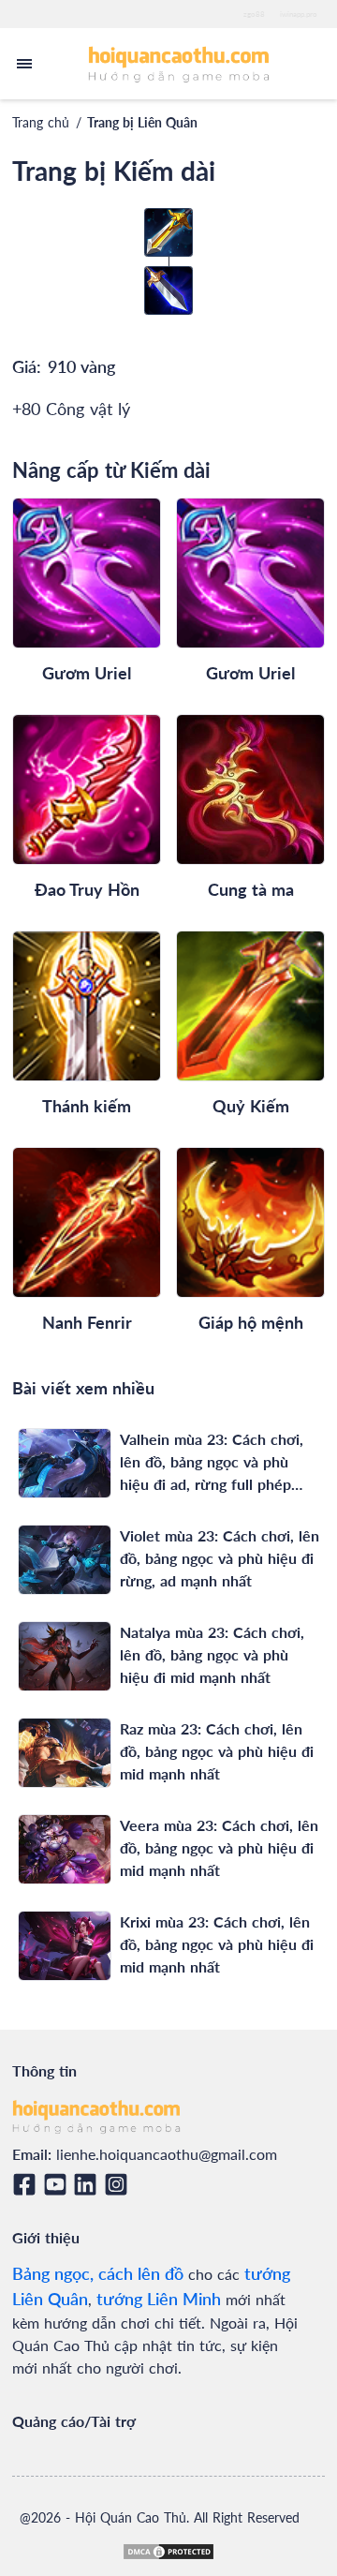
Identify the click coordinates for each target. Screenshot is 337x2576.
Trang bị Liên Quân (142, 122)
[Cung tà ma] (250, 789)
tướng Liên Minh (159, 2299)
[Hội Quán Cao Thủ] (179, 63)
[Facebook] (28, 2184)
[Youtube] (59, 2184)
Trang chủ (41, 122)
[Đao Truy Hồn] (87, 789)
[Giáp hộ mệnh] (250, 1222)
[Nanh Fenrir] (87, 1222)
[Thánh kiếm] (87, 1006)
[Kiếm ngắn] (168, 290)
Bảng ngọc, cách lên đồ (98, 2273)
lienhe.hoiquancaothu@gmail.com (167, 2154)
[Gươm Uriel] (87, 573)
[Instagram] (119, 2184)
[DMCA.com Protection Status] (168, 2552)
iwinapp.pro (299, 14)
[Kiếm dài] (168, 232)
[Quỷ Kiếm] (250, 1006)
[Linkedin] (88, 2184)
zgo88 (254, 14)
